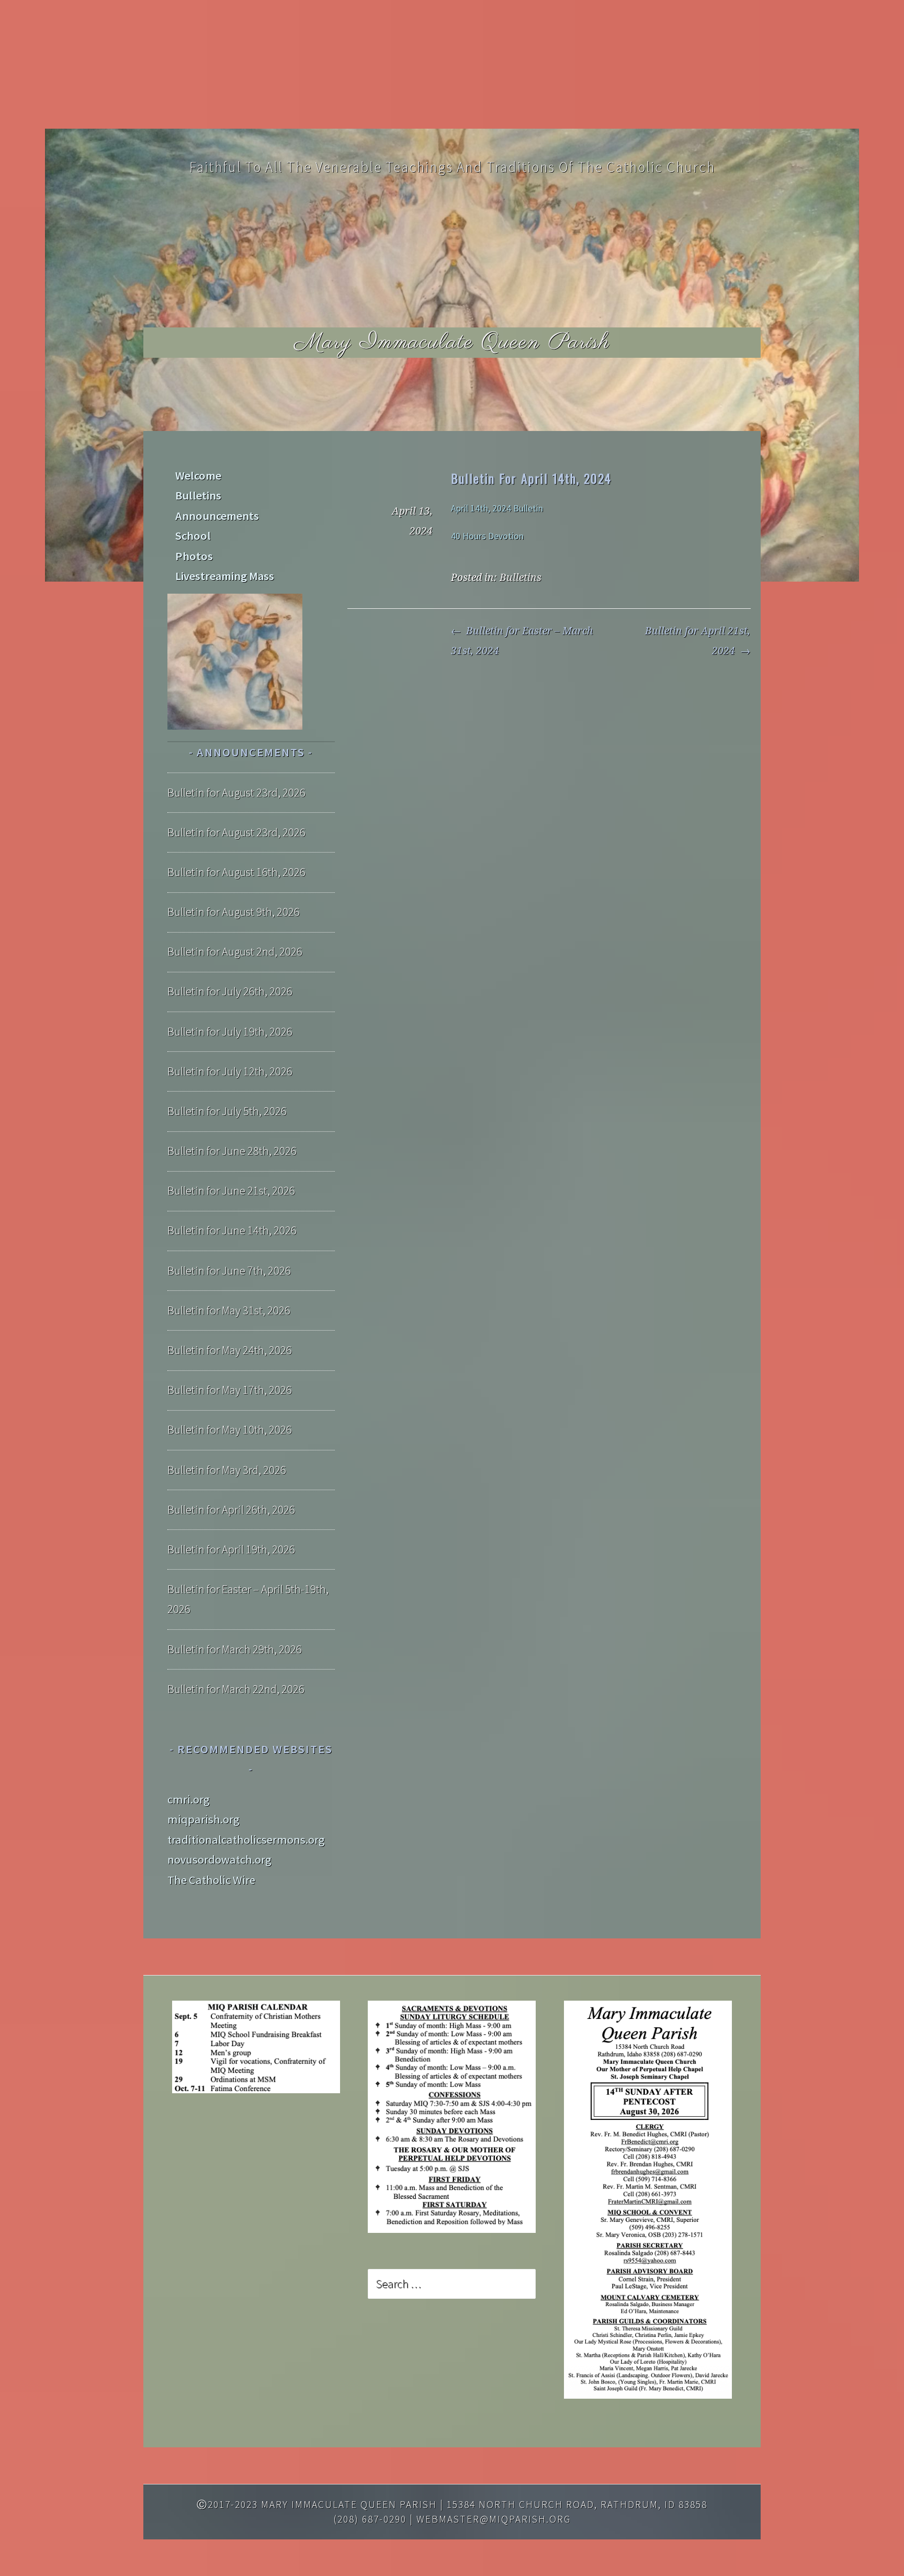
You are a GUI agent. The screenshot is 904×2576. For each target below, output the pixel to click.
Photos (194, 556)
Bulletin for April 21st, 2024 (698, 641)
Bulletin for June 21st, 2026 (231, 1190)
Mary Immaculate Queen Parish (452, 342)
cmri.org (189, 1799)
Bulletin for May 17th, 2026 (230, 1390)
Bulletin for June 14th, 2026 (232, 1230)
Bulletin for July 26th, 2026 (230, 991)
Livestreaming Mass (225, 576)
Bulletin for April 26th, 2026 (231, 1510)
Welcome (198, 475)
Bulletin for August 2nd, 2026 (235, 951)
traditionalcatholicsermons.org (246, 1840)
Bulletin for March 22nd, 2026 (236, 1689)
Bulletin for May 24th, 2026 (230, 1350)
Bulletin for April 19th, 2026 (231, 1549)
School (193, 536)
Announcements (217, 516)
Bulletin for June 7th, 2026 (229, 1270)
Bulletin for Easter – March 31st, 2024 (522, 641)
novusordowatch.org (219, 1859)
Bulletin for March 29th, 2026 (235, 1649)
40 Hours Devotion (487, 536)
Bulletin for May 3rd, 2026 (227, 1470)
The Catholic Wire (211, 1880)
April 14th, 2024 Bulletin (497, 508)
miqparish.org (204, 1819)
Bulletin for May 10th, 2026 (230, 1429)
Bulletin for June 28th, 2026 (232, 1151)
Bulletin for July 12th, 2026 (230, 1071)
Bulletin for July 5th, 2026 (227, 1111)
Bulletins (521, 578)
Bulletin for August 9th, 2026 (234, 912)
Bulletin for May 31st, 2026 (229, 1310)
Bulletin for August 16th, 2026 (236, 872)
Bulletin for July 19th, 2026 (230, 1031)
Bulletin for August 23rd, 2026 (236, 792)
